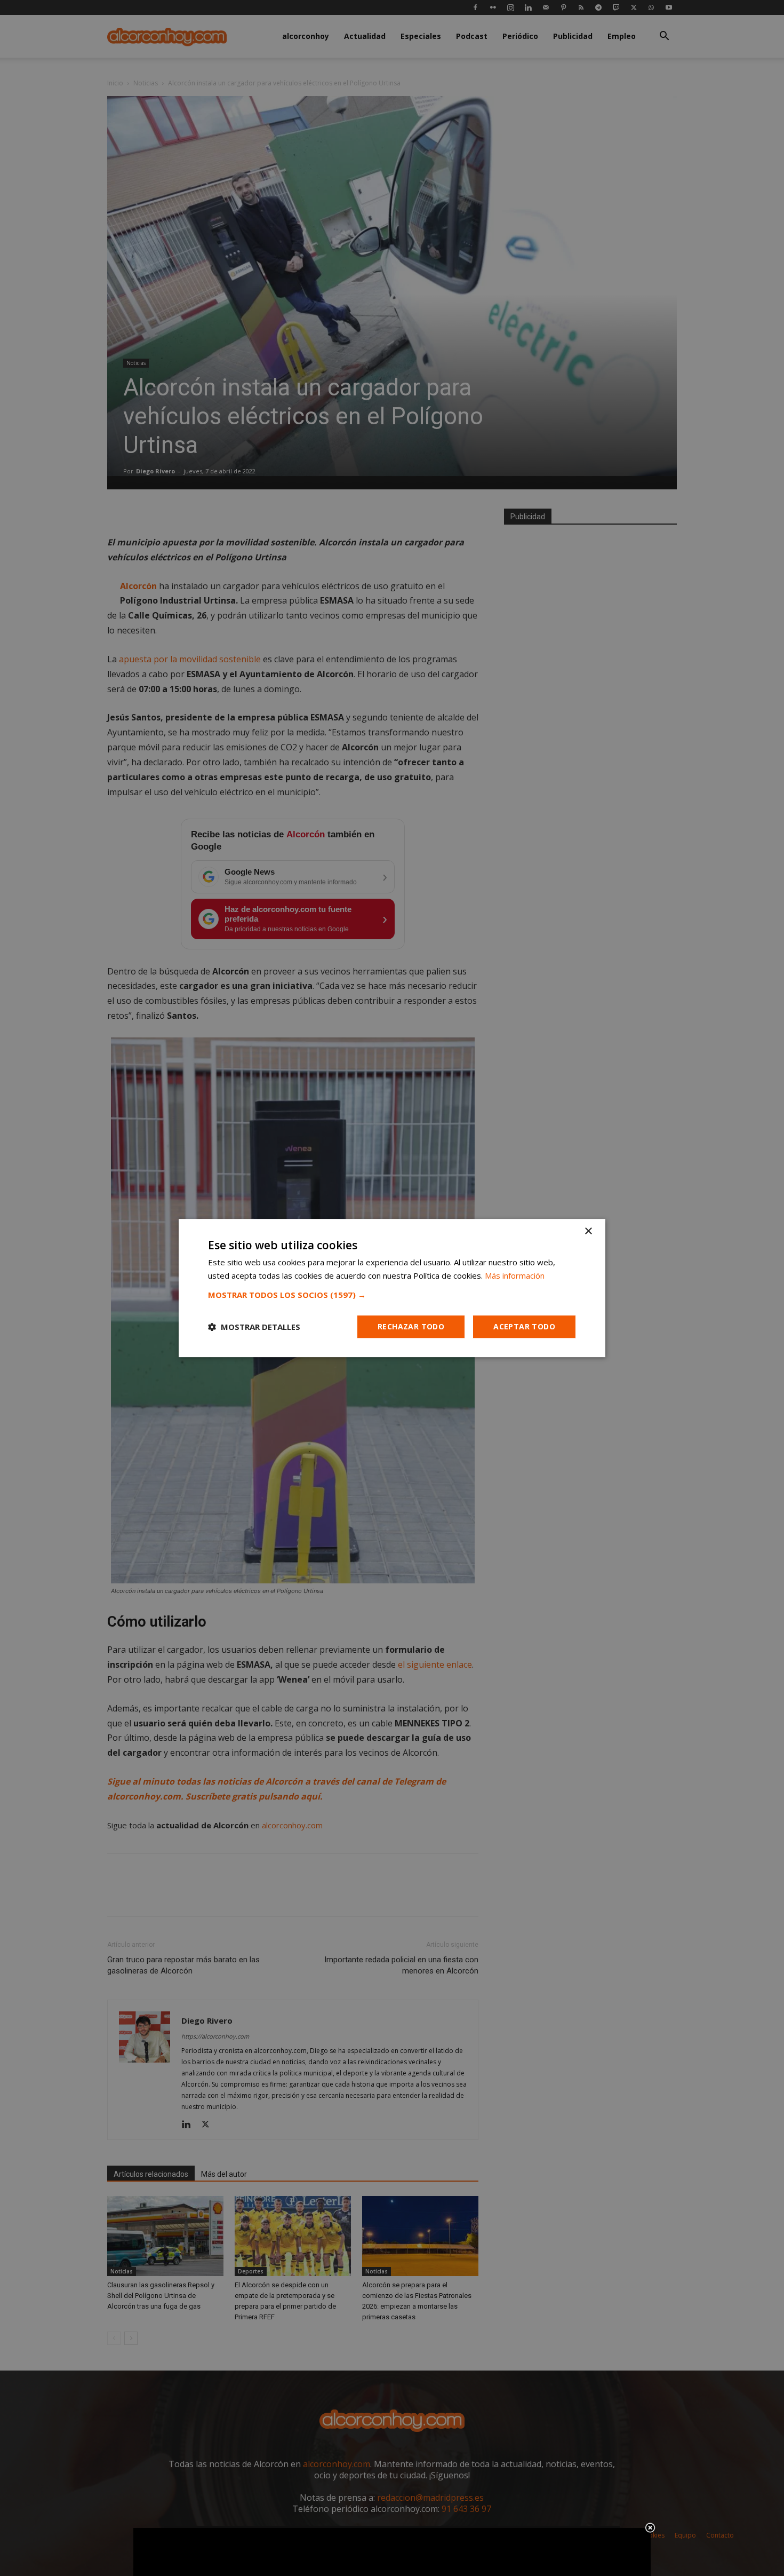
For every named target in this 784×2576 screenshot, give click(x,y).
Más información (515, 1275)
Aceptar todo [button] (524, 1326)
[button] (392, 1295)
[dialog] (392, 1288)
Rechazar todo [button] (411, 1326)
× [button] (588, 1231)
